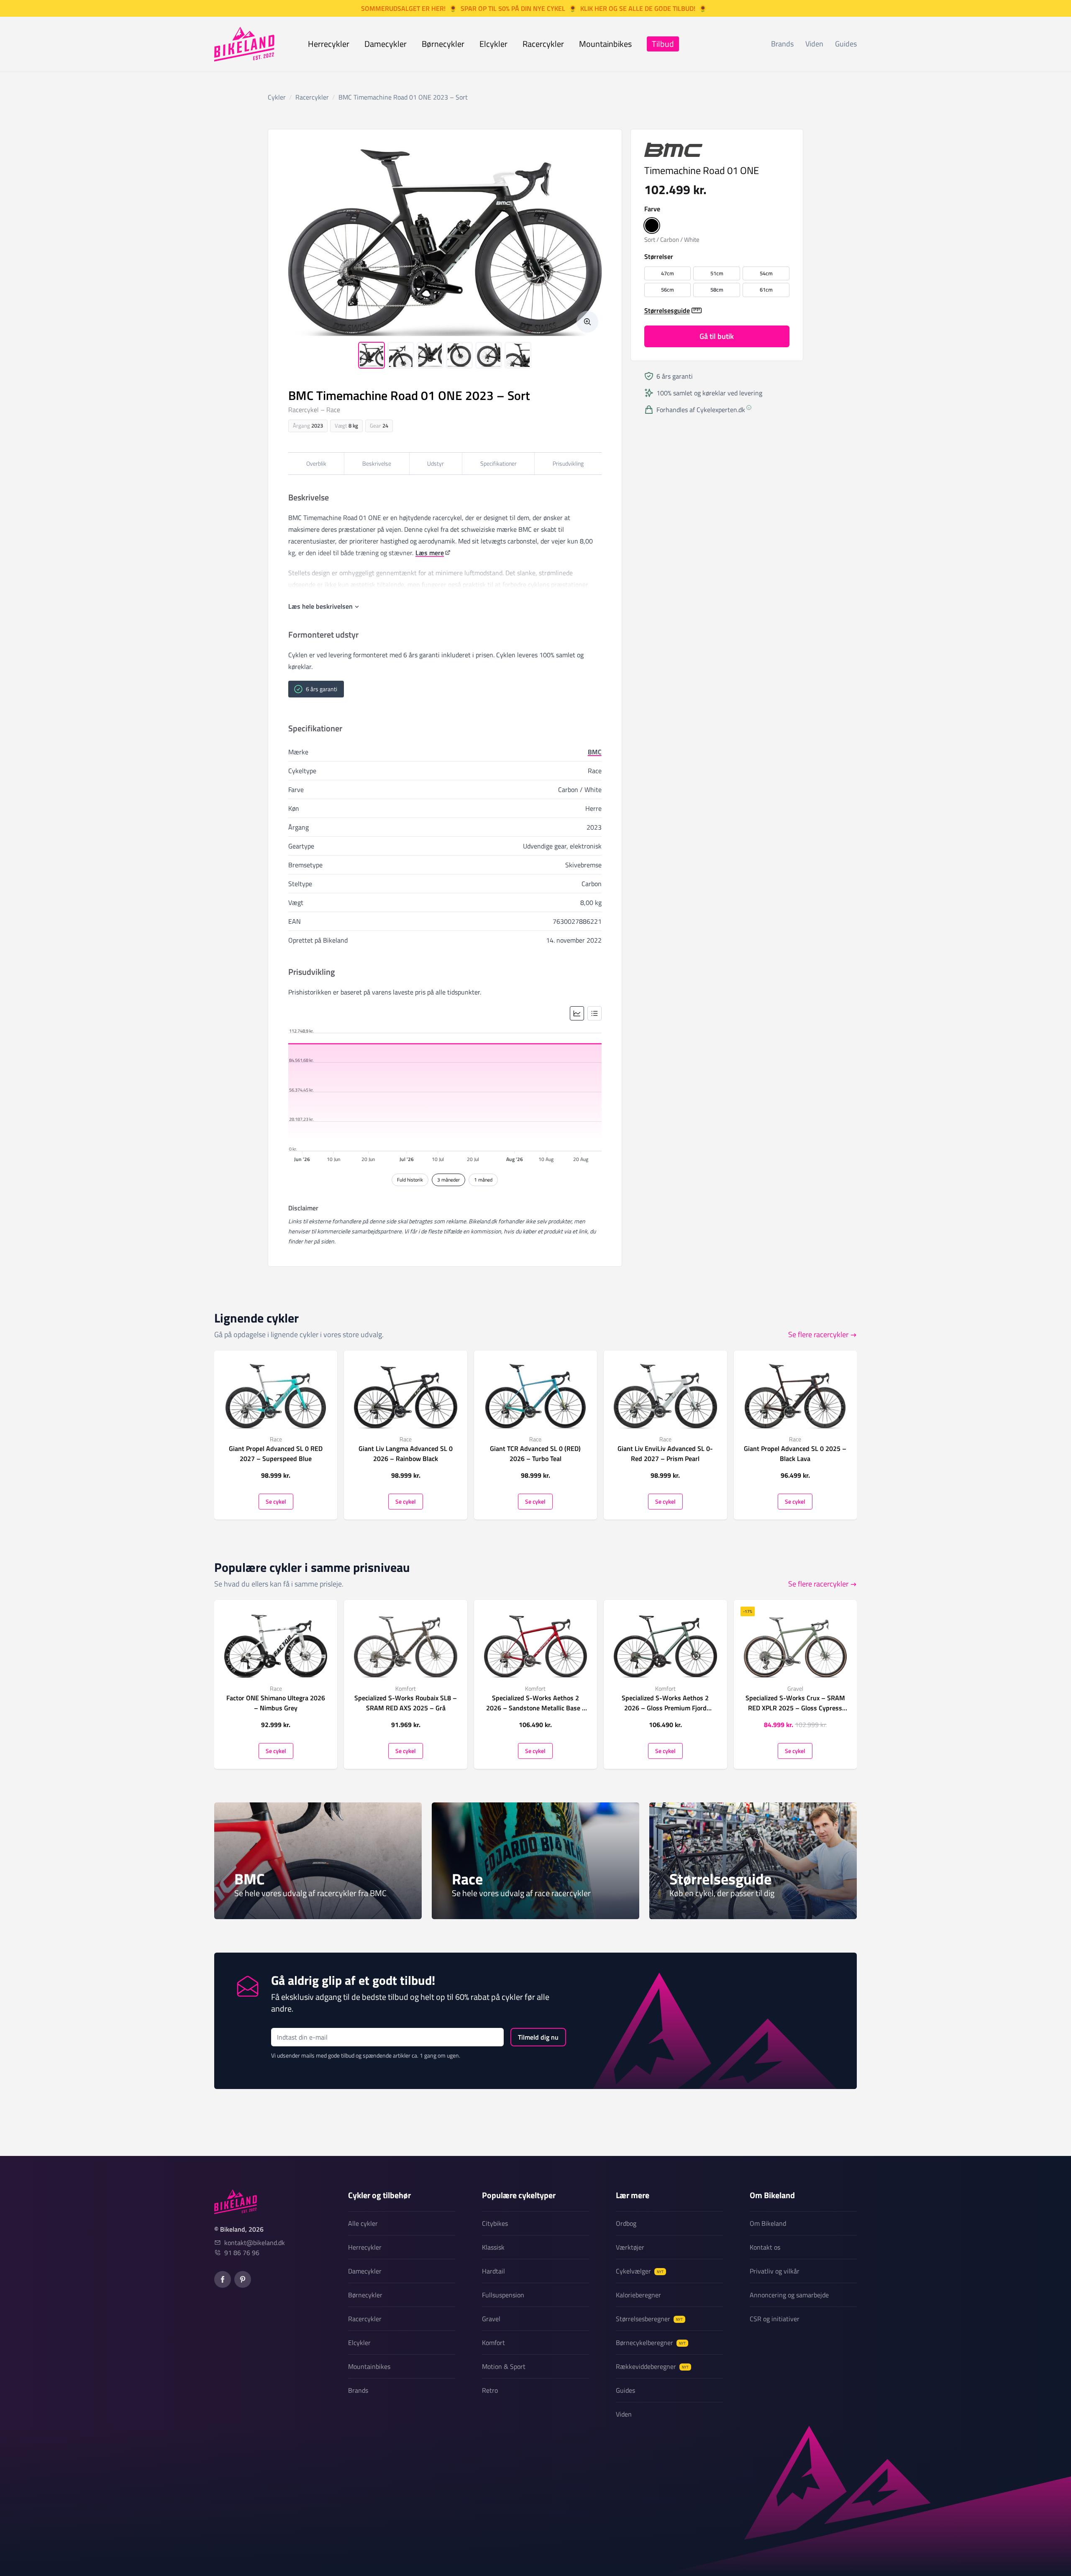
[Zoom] (587, 322)
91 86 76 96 (242, 2253)
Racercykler (543, 44)
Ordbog (626, 2223)
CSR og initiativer (775, 2319)
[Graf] (577, 1013)
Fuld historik (410, 1180)
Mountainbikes (605, 44)
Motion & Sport (504, 2366)
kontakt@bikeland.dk (255, 2243)
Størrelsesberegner (649, 2319)
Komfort (493, 2343)
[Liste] (594, 1013)
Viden (814, 44)
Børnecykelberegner (651, 2343)
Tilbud (663, 44)
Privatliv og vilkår (775, 2271)
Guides (846, 44)
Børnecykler (443, 44)
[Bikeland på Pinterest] (243, 2279)
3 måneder (448, 1180)
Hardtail (493, 2271)
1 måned (483, 1180)
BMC (595, 752)
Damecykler (386, 44)
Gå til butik (717, 336)
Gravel (491, 2319)
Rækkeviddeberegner (652, 2366)
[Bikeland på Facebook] (223, 2279)
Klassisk (493, 2247)
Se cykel (276, 1501)
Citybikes (495, 2223)
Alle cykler (363, 2223)
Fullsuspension (503, 2295)
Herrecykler (329, 44)
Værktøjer (630, 2247)
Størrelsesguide (667, 310)
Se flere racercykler (818, 1334)
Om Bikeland (768, 2223)
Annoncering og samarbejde (789, 2295)
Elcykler (493, 44)
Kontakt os (765, 2247)
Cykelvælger (640, 2271)
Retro (490, 2390)
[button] (652, 226)
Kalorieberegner (638, 2295)
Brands (782, 44)
